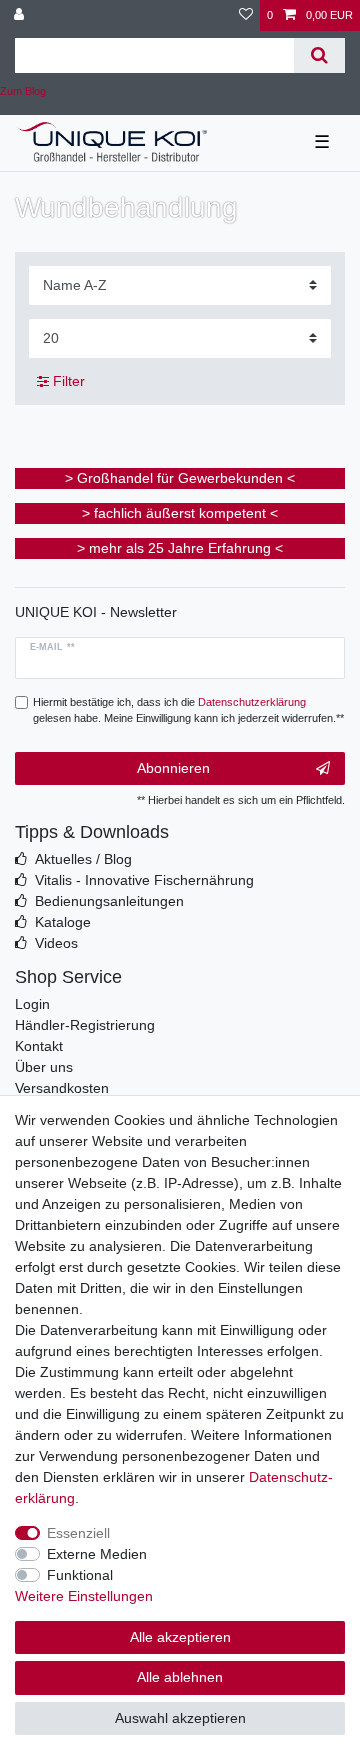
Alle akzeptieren (180, 1637)
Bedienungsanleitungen (109, 901)
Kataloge (63, 922)
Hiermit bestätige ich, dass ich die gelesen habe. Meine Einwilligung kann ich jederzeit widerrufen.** (188, 710)
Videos (56, 943)
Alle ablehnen (180, 1677)
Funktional (80, 1575)
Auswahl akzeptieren (180, 1718)
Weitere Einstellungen (84, 1596)
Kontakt (39, 1046)
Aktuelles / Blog (83, 859)
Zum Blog (23, 91)
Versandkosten (62, 1088)
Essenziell (78, 1533)
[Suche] (319, 55)
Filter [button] (69, 381)
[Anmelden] (21, 15)
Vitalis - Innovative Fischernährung (144, 880)
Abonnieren (173, 768)
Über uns (44, 1067)
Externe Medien (97, 1554)
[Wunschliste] (246, 15)
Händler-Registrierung (85, 1025)
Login (32, 1004)
